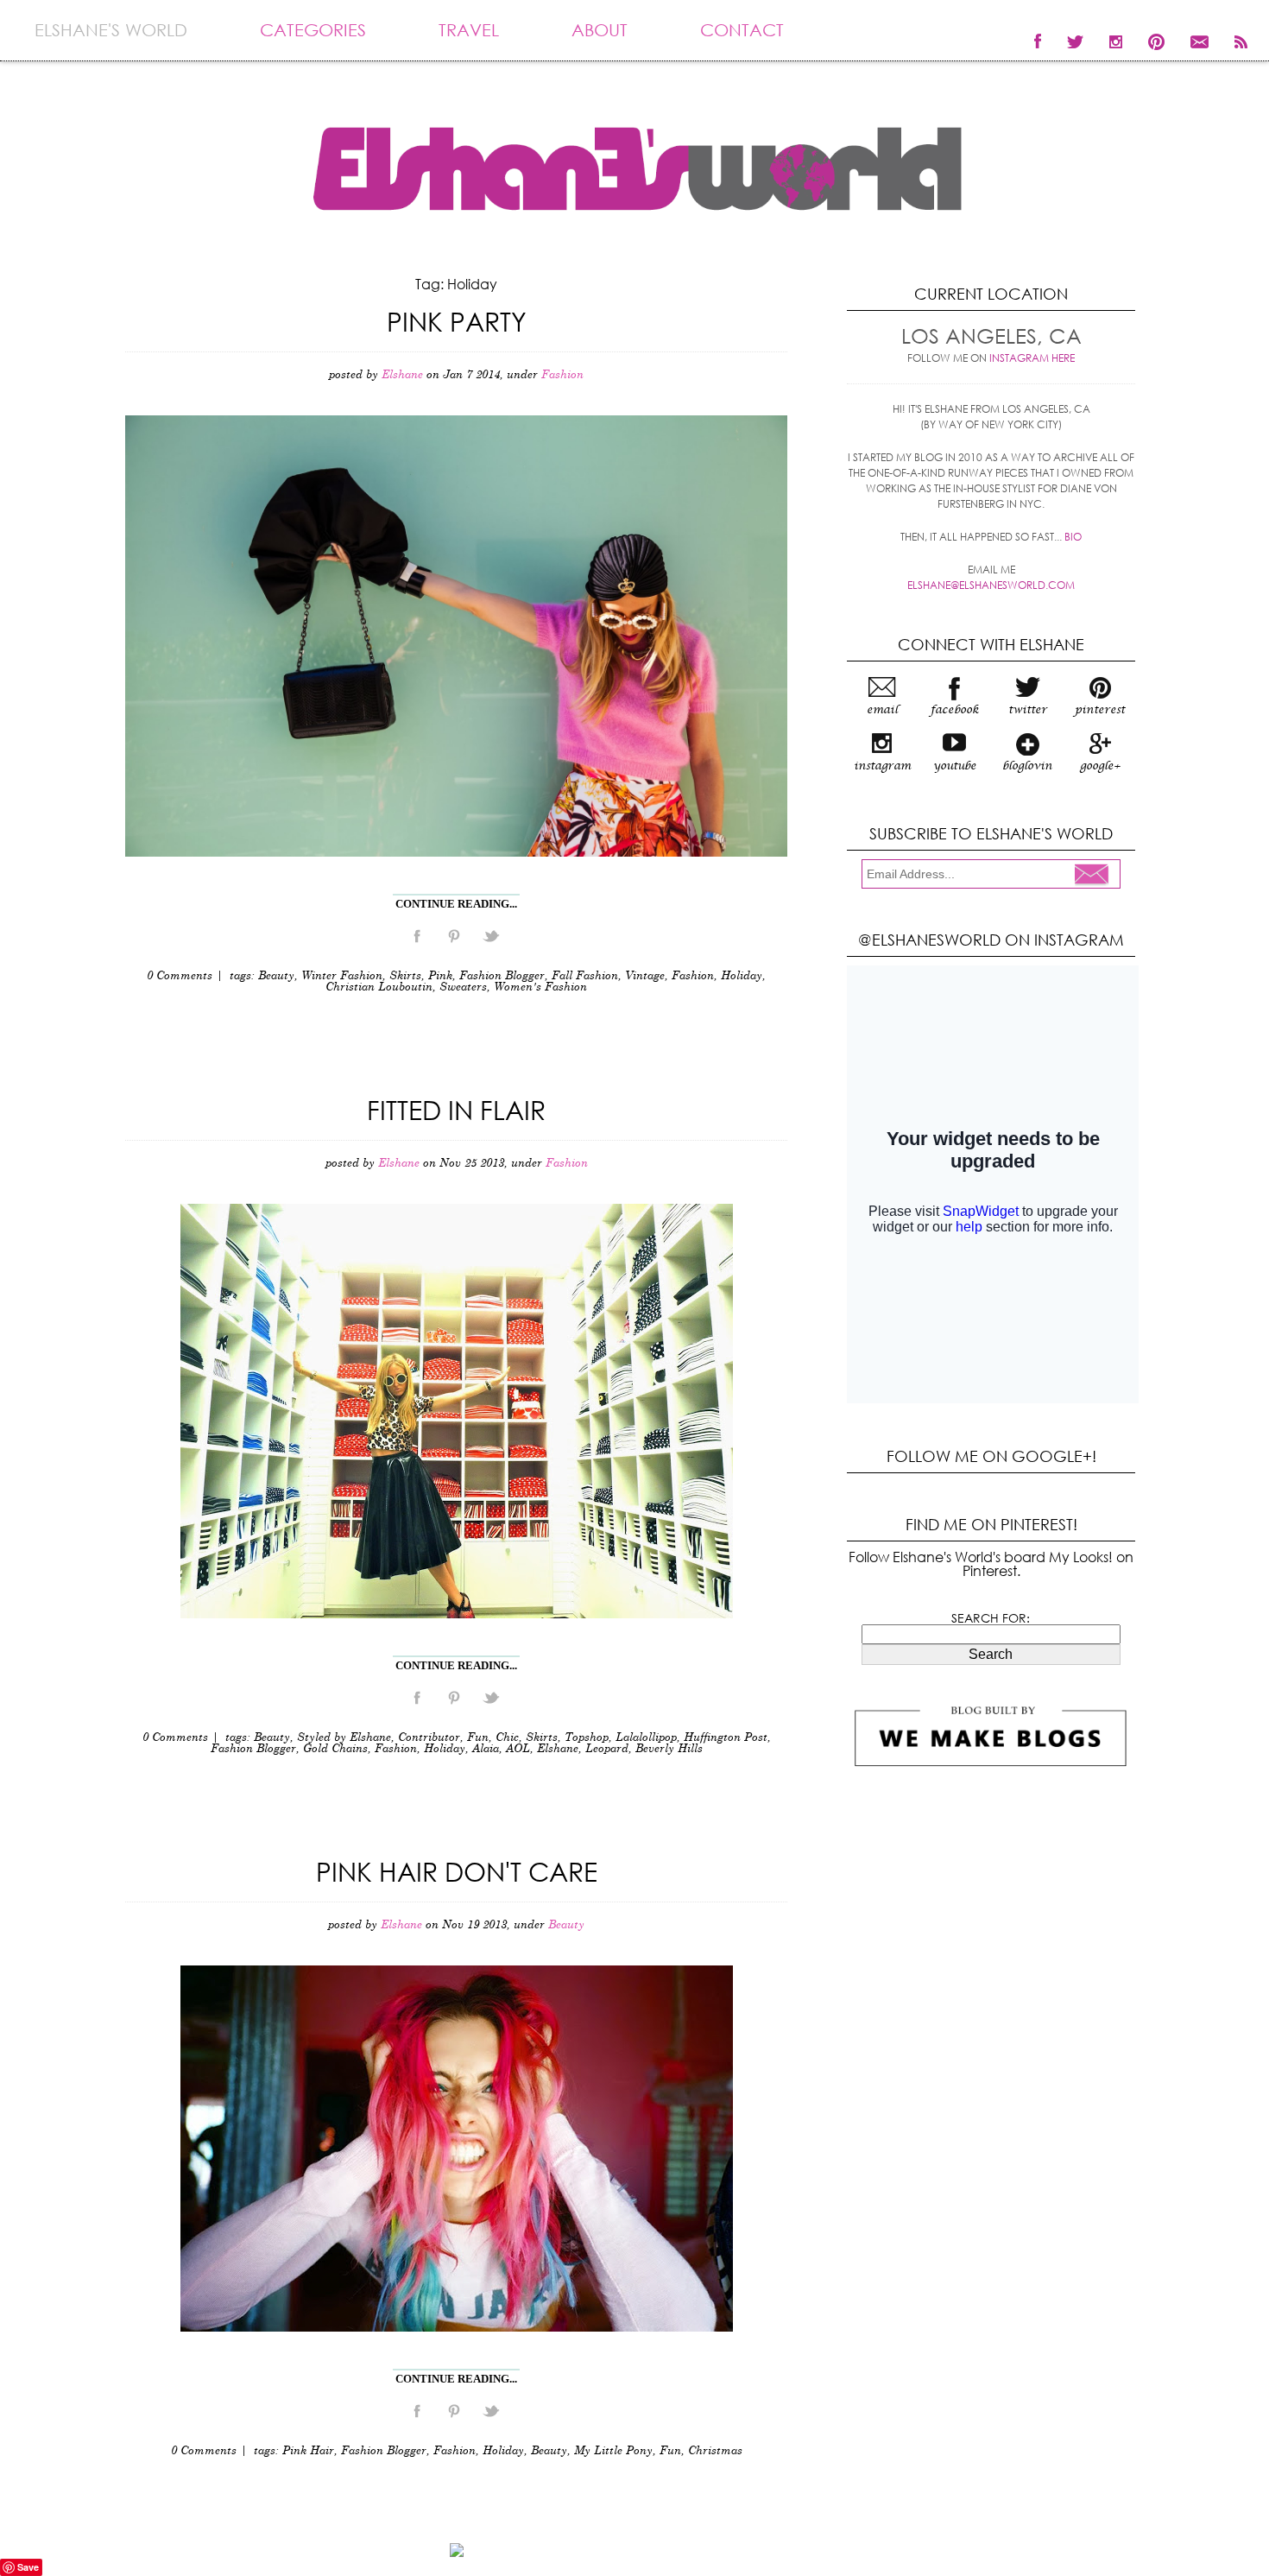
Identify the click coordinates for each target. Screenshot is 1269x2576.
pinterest (1100, 710)
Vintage (645, 976)
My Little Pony (613, 2451)
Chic (507, 1738)
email (882, 710)
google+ (1100, 766)
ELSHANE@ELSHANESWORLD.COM (991, 585)
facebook (955, 710)
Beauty (276, 976)
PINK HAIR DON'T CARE (457, 1871)
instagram (882, 766)
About (600, 30)
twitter (1028, 710)
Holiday (742, 976)
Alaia (486, 1749)
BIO (1073, 537)
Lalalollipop (646, 1738)
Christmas (715, 2451)
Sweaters (463, 987)
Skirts (405, 976)
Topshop (587, 1738)
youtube (955, 766)
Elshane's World (111, 30)
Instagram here (1032, 358)
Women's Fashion (540, 987)
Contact (742, 30)
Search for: (991, 1618)
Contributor (429, 1738)
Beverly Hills (669, 1749)
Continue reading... (456, 904)
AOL (518, 1749)
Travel (469, 30)
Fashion (562, 375)
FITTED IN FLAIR (456, 1109)
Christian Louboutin (379, 987)
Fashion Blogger (502, 976)
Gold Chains (335, 1749)
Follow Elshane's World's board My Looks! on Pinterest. (991, 1563)
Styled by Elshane (344, 1738)
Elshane (558, 1749)
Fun (478, 1738)
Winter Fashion (342, 976)
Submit (1096, 876)
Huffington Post (726, 1738)
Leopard (607, 1749)
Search (991, 1654)
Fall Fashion (585, 976)
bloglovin (1027, 766)
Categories (313, 30)
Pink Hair (308, 2451)
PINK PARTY (457, 321)
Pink (440, 976)
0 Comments (180, 976)
